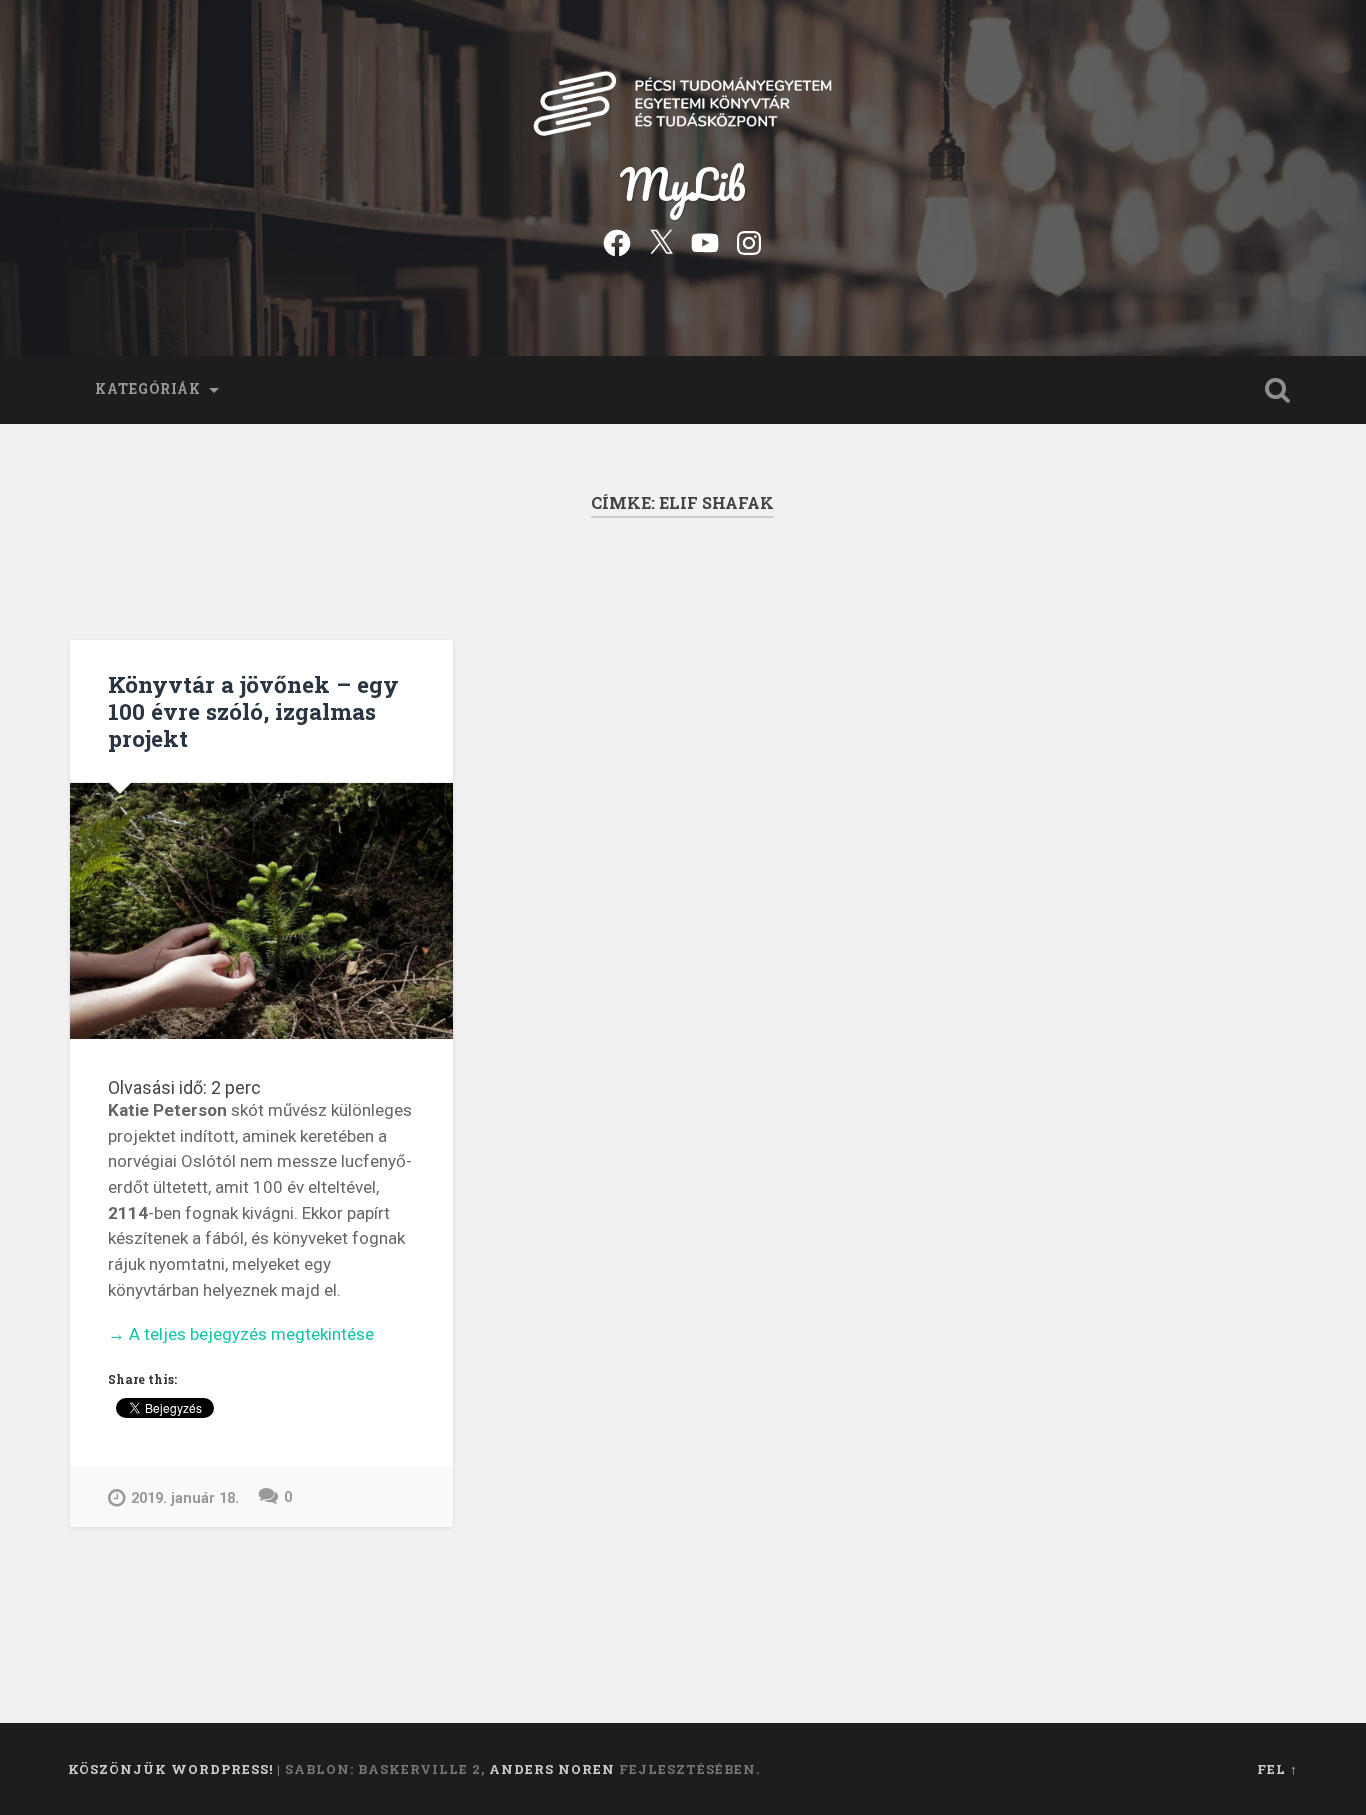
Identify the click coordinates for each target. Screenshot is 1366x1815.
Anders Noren (552, 1769)
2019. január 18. (185, 1498)
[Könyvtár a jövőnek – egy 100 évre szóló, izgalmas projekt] (261, 911)
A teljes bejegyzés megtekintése (241, 1335)
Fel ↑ (1277, 1769)
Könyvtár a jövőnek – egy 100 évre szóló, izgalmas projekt (253, 711)
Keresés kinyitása (1278, 390)
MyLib (683, 183)
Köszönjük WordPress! (170, 1769)
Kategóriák (148, 389)
